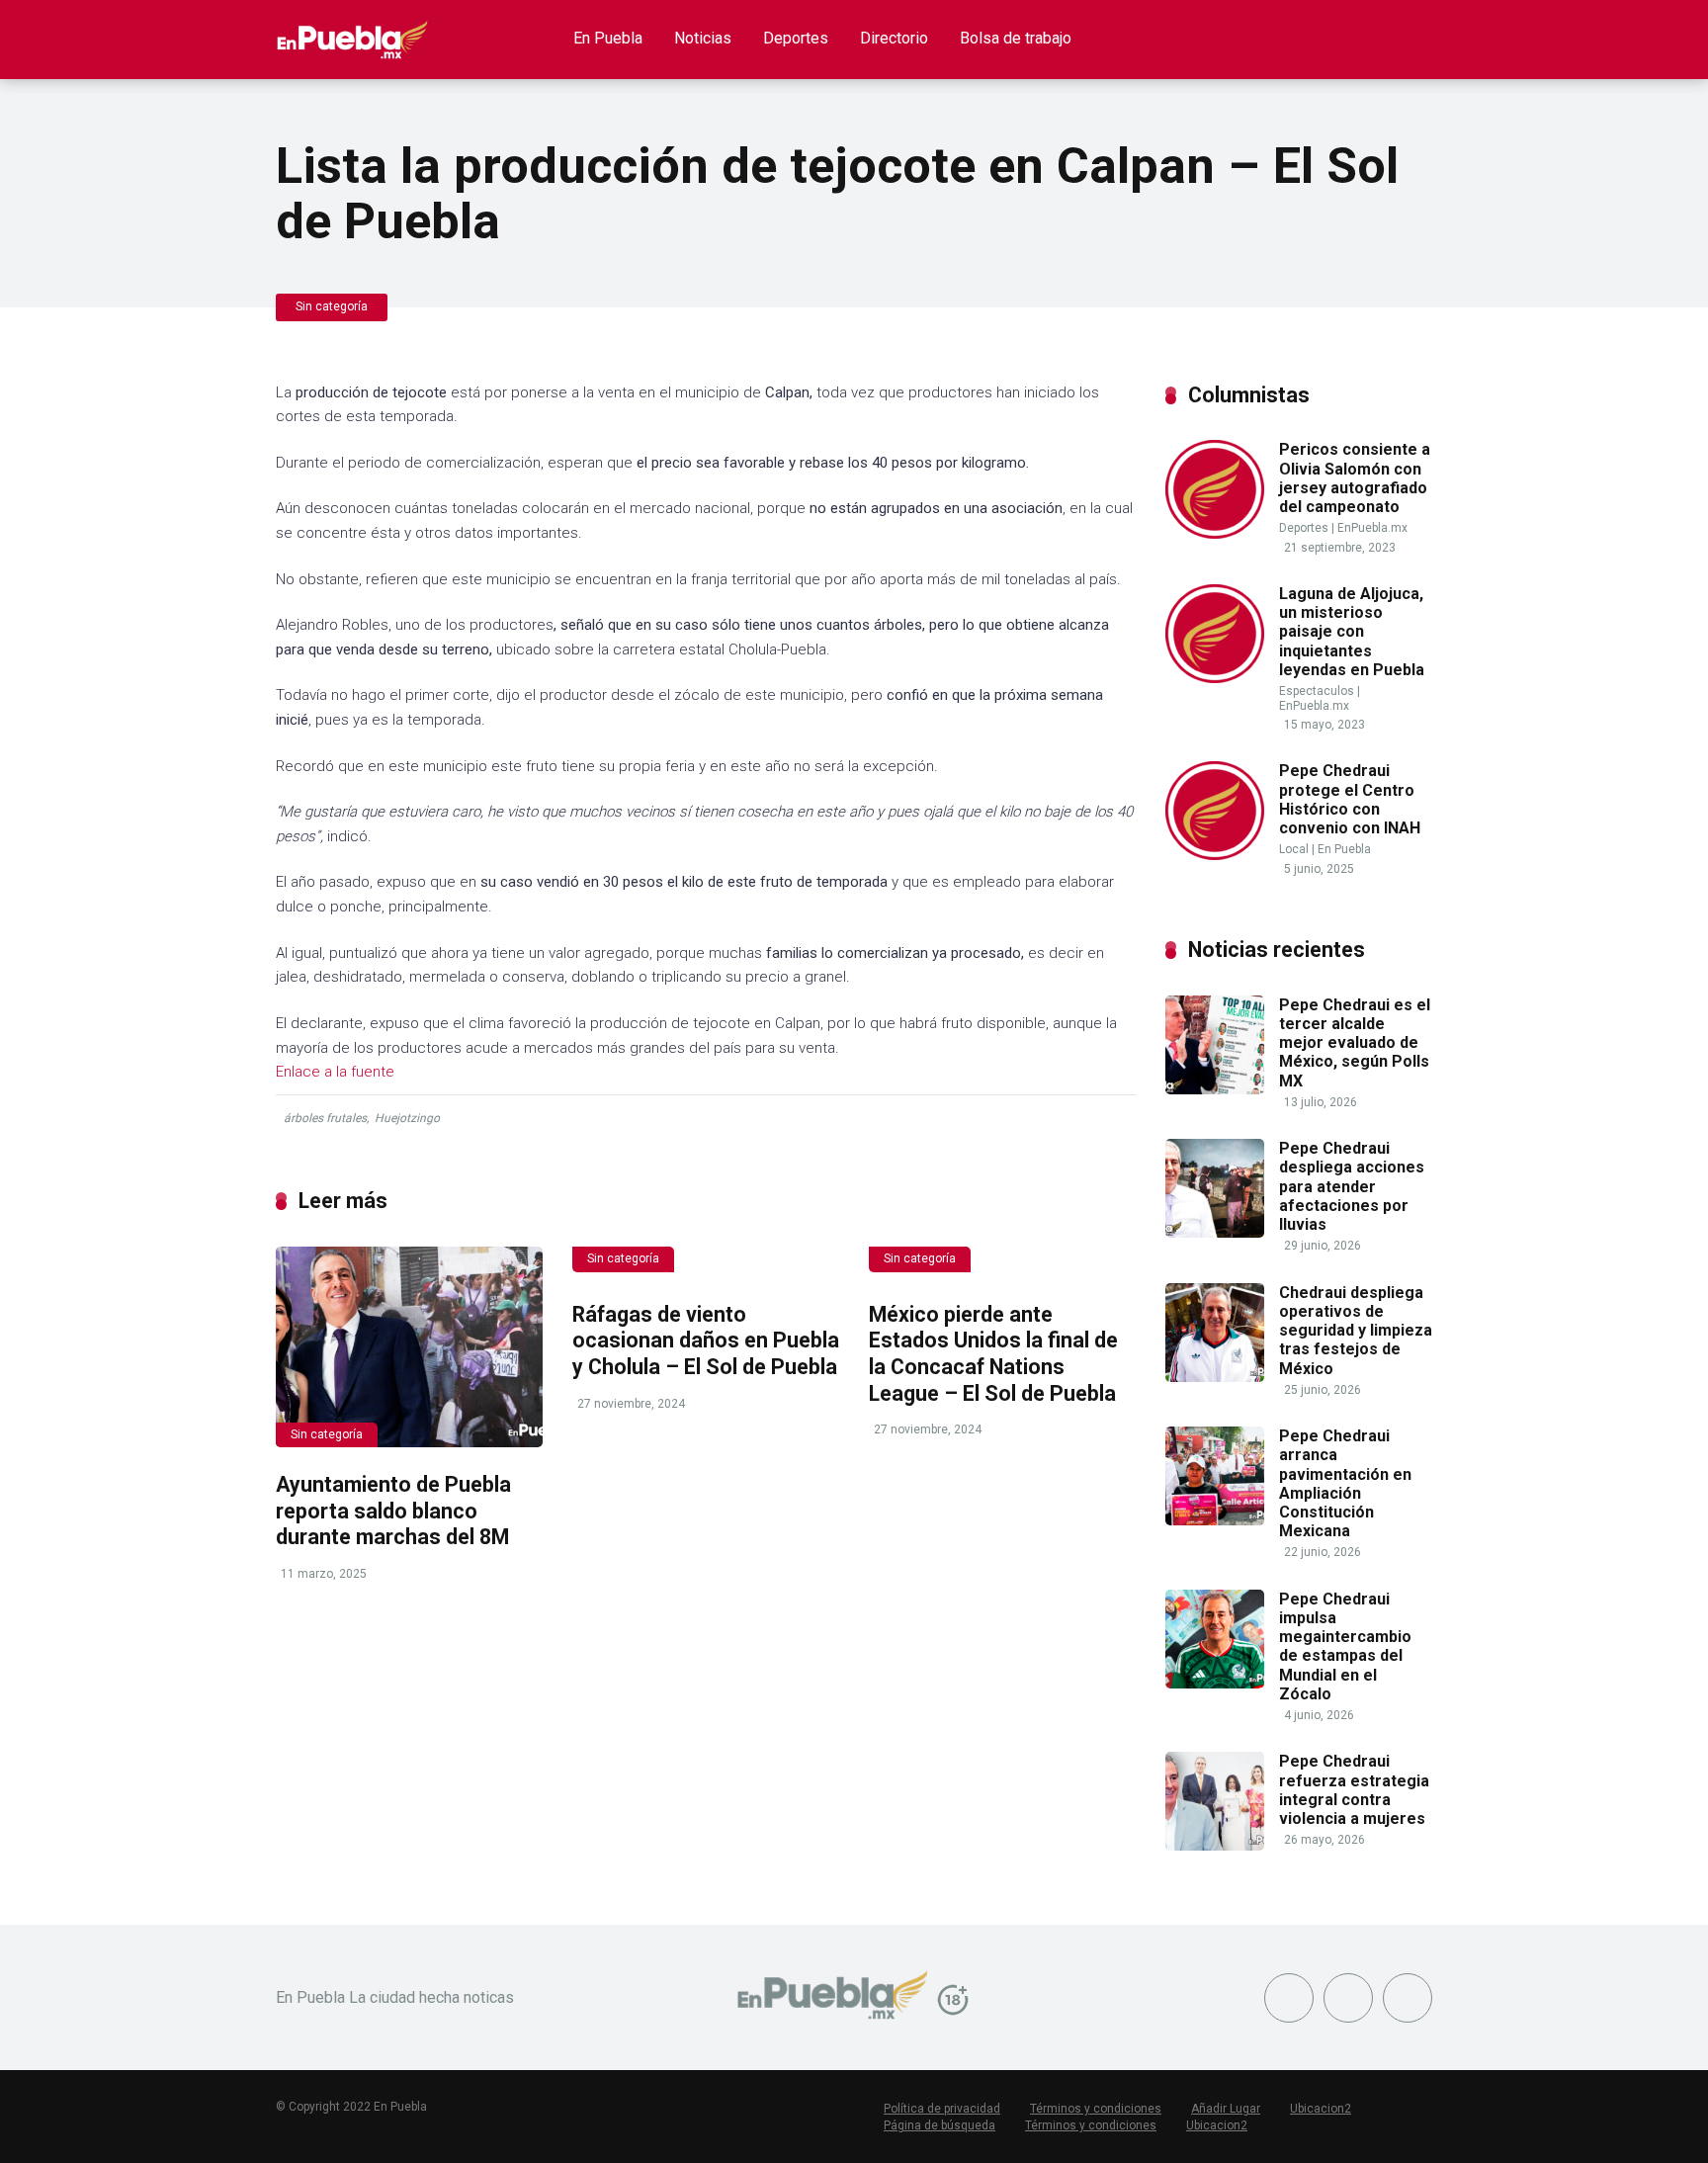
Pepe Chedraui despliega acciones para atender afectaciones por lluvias (1352, 1186)
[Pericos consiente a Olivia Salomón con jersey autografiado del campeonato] (1215, 533)
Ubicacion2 (1321, 2109)
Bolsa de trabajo (1016, 38)
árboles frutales (325, 1118)
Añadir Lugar (1226, 2109)
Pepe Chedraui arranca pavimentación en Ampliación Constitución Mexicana (1345, 1483)
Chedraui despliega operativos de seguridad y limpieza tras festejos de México (1356, 1331)
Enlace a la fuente (335, 1072)
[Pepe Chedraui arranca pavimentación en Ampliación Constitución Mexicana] (1215, 1520)
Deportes (796, 38)
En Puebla (608, 38)
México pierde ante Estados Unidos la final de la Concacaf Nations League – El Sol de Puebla (993, 1354)
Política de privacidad (942, 2109)
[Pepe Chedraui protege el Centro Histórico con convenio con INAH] (1215, 855)
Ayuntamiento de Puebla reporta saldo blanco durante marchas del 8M (393, 1511)
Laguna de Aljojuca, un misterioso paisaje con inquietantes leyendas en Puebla (1352, 632)
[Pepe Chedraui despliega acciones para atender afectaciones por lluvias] (1215, 1232)
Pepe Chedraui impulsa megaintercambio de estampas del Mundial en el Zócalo (1345, 1646)
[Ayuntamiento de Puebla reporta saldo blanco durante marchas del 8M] (409, 1347)
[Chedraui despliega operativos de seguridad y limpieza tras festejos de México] (1215, 1377)
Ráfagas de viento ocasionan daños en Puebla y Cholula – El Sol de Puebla (706, 1341)
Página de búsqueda (939, 2125)
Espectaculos (1317, 691)
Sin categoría (332, 306)
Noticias (703, 38)
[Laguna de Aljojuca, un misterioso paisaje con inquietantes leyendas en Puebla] (1215, 678)
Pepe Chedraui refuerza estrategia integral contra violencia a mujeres (1354, 1790)
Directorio (894, 38)
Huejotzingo (407, 1118)
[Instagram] (1408, 1998)
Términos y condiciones (1096, 2109)
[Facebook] (1289, 1998)
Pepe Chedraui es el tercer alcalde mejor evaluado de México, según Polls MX (1355, 1043)
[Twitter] (1348, 1998)
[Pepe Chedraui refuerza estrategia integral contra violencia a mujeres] (1215, 1845)
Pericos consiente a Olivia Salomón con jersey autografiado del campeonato (1355, 478)
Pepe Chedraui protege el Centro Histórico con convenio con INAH (1350, 799)
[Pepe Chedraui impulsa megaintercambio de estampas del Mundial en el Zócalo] (1215, 1683)
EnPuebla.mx (1372, 528)
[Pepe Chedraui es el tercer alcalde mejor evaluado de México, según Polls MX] (1215, 1089)
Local (1294, 849)
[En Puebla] (352, 32)
